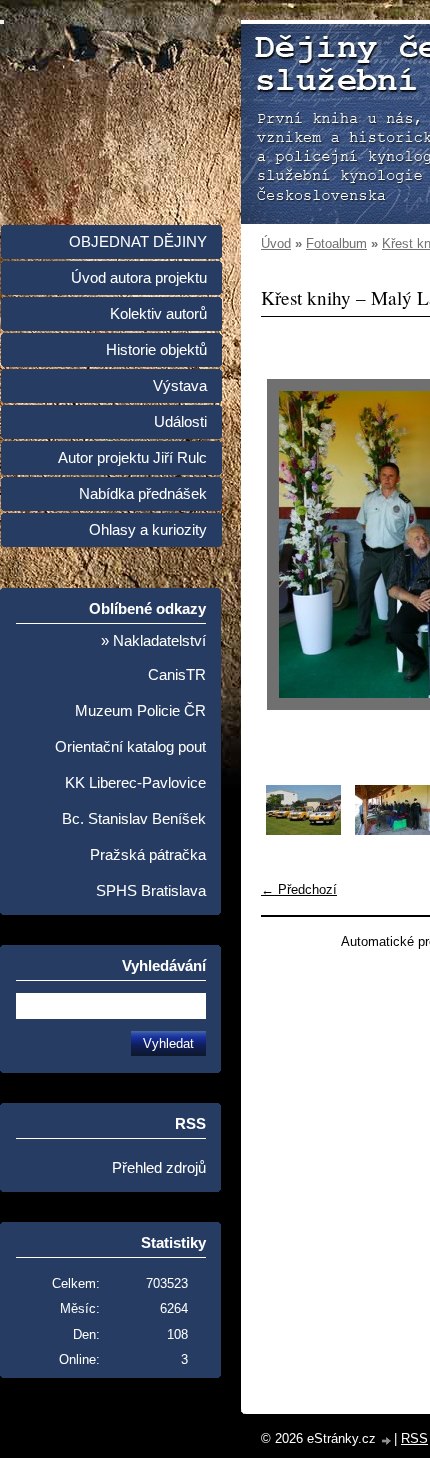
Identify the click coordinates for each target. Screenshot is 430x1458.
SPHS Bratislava (151, 891)
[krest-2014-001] (303, 830)
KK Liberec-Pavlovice (135, 783)
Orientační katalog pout (130, 747)
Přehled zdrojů (159, 1168)
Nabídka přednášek (143, 494)
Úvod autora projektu (139, 278)
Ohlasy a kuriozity (148, 530)
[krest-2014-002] (392, 830)
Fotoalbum (336, 243)
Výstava (180, 386)
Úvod (276, 243)
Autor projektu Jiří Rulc (132, 458)
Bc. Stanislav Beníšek (134, 819)
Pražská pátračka (148, 855)
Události (180, 422)
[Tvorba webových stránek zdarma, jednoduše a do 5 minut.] (387, 1440)
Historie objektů (156, 350)
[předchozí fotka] (293, 544)
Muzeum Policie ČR (140, 711)
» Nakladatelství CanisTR (153, 658)
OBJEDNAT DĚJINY (138, 242)
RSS (414, 1438)
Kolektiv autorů (158, 314)
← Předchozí (299, 889)
